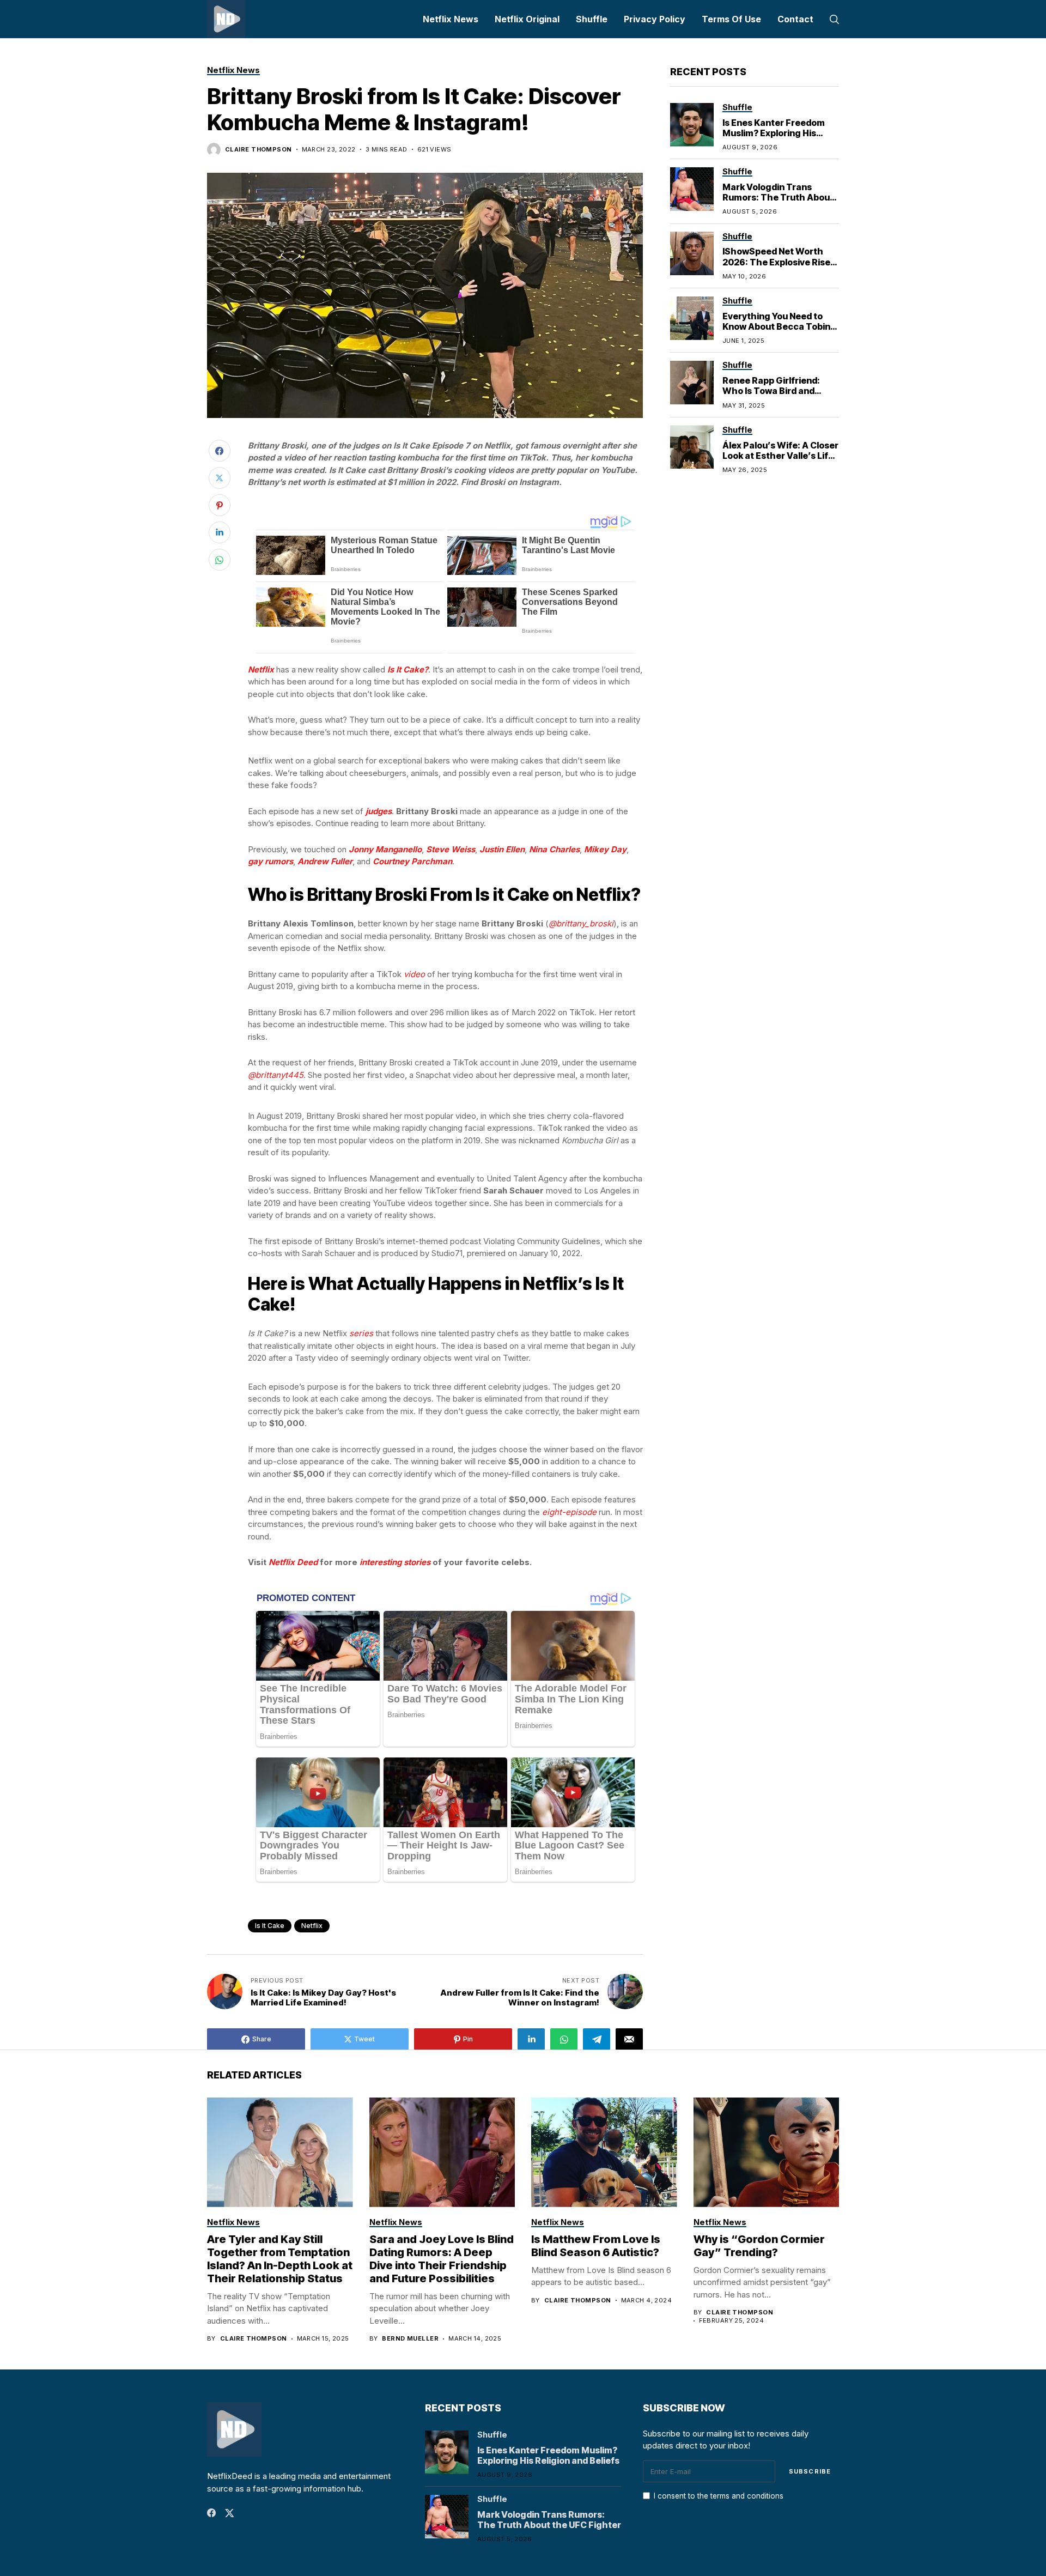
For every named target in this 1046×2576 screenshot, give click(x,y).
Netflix (261, 669)
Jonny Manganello (385, 849)
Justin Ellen (502, 849)
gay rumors (270, 861)
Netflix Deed (293, 1562)
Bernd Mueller (410, 2339)
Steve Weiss (451, 849)
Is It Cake (270, 1926)
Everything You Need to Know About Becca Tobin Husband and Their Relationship (776, 331)
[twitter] (230, 2513)
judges (379, 811)
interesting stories (395, 1562)
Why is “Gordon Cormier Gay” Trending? (759, 2246)
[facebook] (211, 2513)
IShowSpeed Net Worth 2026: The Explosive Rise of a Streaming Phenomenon (776, 267)
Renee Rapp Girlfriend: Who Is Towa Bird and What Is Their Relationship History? (780, 396)
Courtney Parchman (412, 861)
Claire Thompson (259, 150)
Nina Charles (554, 849)
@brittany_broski (581, 923)
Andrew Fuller (325, 861)
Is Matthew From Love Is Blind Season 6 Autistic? (596, 2246)
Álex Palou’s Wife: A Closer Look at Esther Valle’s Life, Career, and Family (780, 455)
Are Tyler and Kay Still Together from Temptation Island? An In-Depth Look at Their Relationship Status (280, 2259)
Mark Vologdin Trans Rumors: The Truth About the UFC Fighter (778, 197)
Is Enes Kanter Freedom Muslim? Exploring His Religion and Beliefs (774, 132)
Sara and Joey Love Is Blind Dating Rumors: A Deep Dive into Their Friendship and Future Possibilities (442, 2259)
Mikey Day (605, 849)
